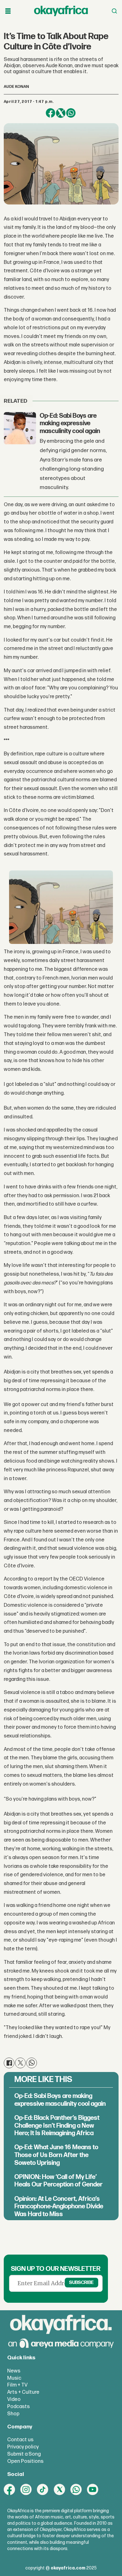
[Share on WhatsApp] (71, 113)
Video (14, 2399)
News (14, 2371)
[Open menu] (8, 11)
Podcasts (18, 2407)
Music (14, 2378)
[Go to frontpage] (61, 11)
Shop (13, 2414)
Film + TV (17, 2385)
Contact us (20, 2440)
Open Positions (25, 2461)
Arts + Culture (23, 2392)
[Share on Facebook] (51, 113)
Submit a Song (24, 2454)
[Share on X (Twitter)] (61, 113)
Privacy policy (23, 2447)
